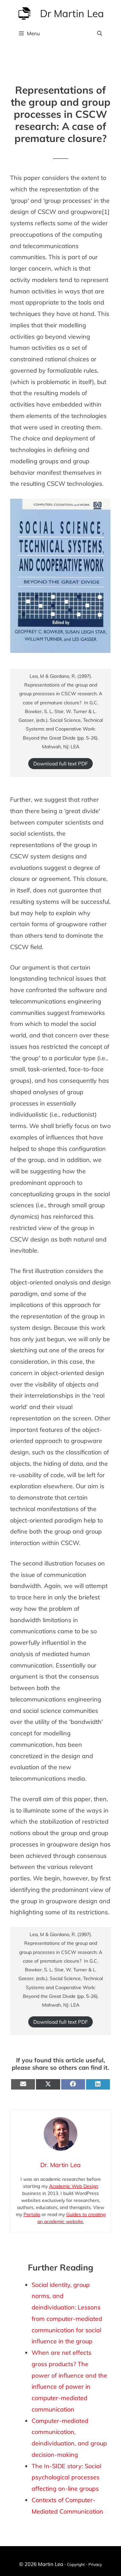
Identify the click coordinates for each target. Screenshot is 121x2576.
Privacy (95, 2564)
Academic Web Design (74, 2186)
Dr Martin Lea (72, 13)
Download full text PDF (61, 764)
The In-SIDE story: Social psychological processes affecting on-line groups (66, 2477)
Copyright (76, 2564)
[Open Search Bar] (100, 34)
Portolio (32, 2214)
